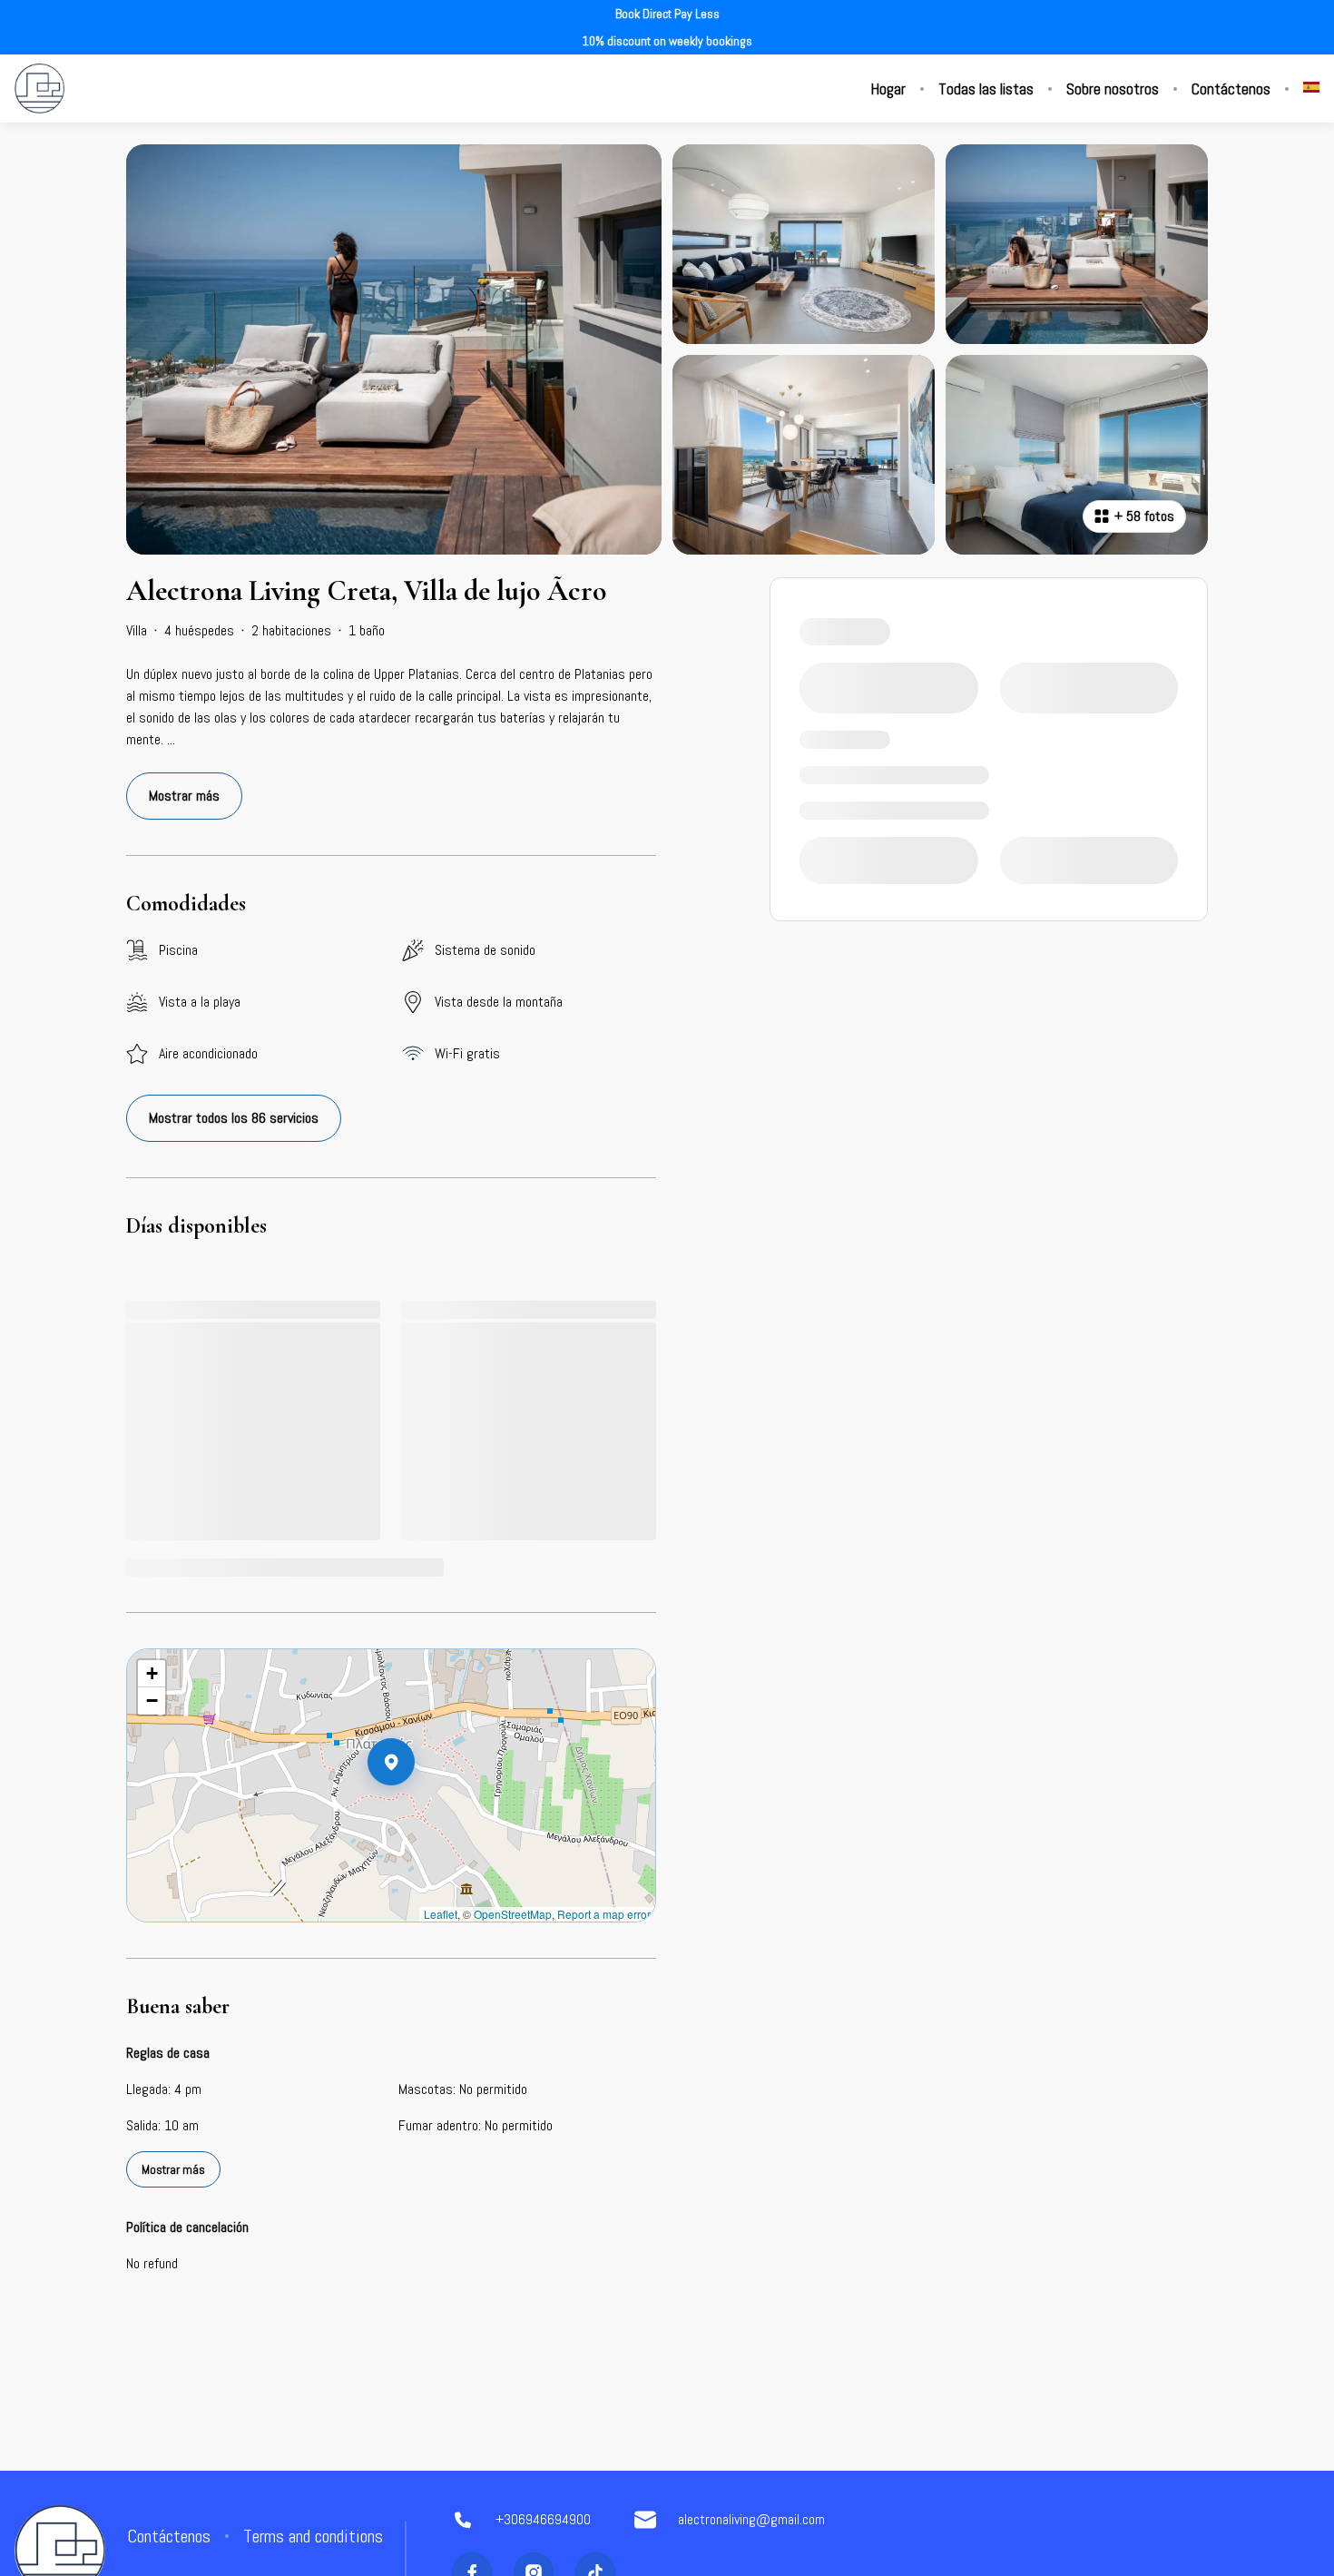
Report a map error (604, 1914)
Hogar (888, 89)
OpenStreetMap (513, 1914)
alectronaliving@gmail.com (751, 2519)
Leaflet (441, 1914)
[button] (415, 1809)
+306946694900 (543, 2519)
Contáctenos (1231, 89)
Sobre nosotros (1113, 89)
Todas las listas (986, 89)
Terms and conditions (313, 2536)
